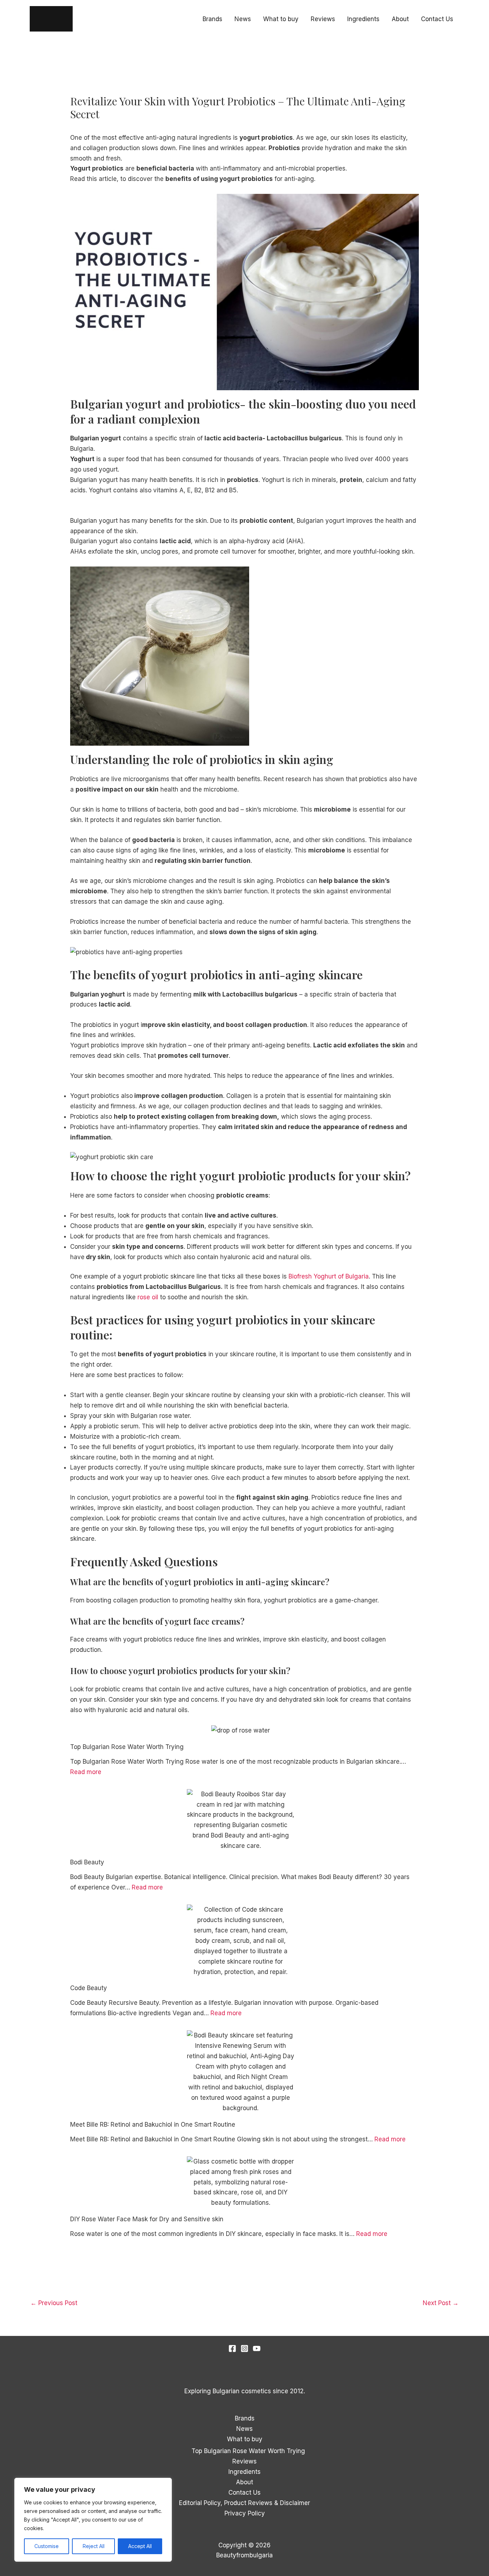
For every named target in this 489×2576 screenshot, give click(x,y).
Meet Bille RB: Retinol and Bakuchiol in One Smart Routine (153, 2125)
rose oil (148, 1297)
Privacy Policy (245, 2513)
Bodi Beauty (87, 1862)
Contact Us (437, 19)
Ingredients (363, 19)
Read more (86, 1772)
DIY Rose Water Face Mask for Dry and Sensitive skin (147, 2219)
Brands (212, 19)
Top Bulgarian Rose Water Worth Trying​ (127, 1747)
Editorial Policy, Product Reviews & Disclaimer (245, 2503)
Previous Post (54, 2303)
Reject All (94, 2546)
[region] (93, 2520)
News (243, 19)
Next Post (441, 2303)
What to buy (281, 19)
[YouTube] (257, 2348)
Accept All (140, 2546)
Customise (47, 2546)
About (400, 19)
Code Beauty (89, 1988)
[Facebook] (232, 2348)
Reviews (323, 19)
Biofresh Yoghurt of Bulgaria (329, 1276)
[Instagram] (245, 2348)
